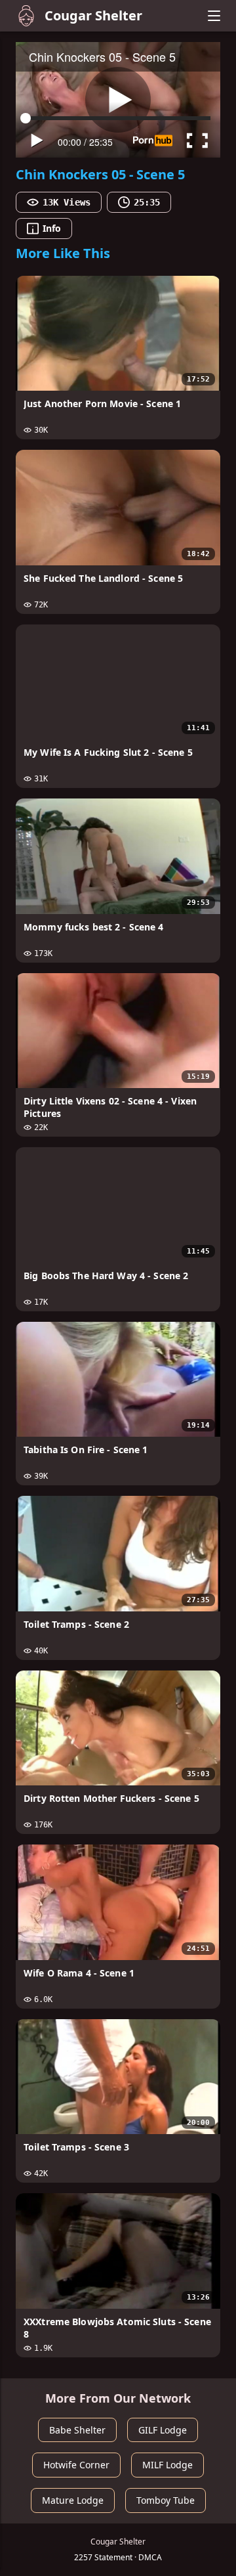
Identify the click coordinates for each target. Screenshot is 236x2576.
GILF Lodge (163, 2430)
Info (52, 228)
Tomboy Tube (166, 2500)
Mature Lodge (73, 2500)
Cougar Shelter (93, 15)
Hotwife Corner (76, 2465)
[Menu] (214, 16)
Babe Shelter (77, 2430)
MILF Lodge (167, 2465)
